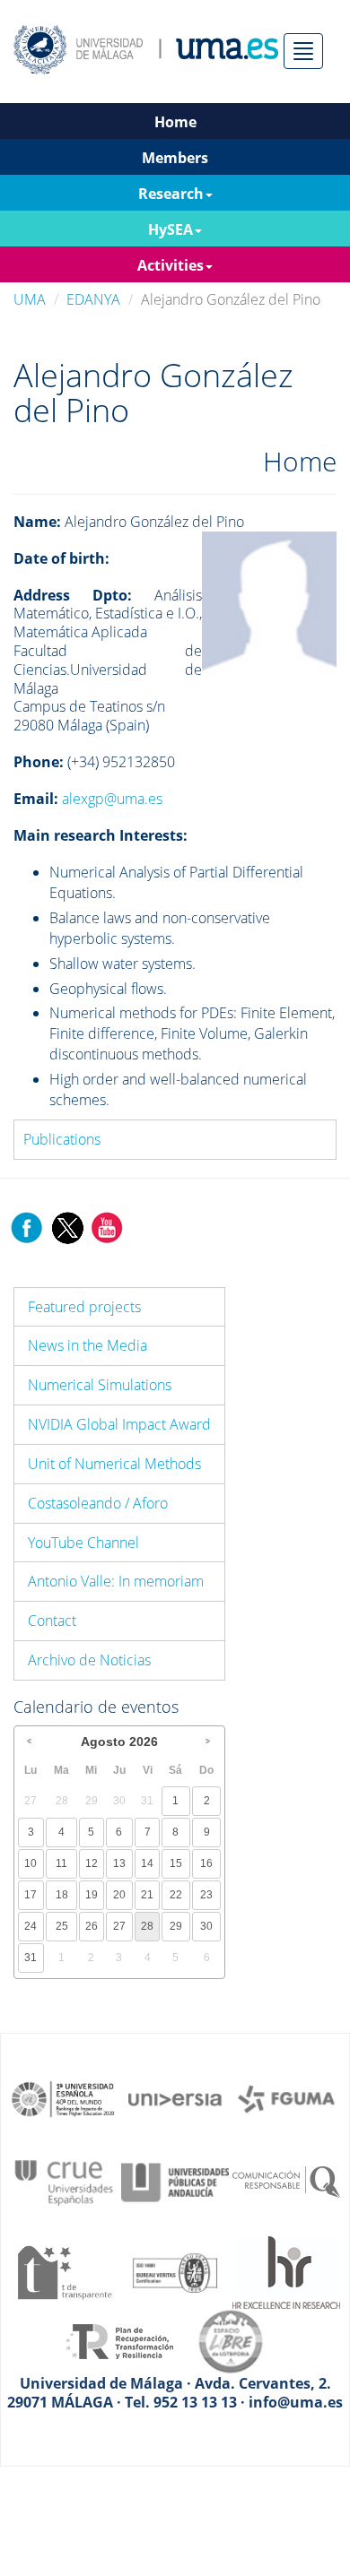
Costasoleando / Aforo (98, 1503)
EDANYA (93, 299)
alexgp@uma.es (112, 799)
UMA (30, 299)
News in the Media (87, 1345)
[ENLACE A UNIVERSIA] (175, 2097)
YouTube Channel (83, 1543)
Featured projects (84, 1307)
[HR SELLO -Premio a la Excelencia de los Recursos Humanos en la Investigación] (286, 2271)
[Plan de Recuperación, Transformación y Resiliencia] (119, 2340)
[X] (67, 1226)
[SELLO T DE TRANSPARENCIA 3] (64, 2271)
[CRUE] (64, 2181)
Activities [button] (171, 265)
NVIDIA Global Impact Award (119, 1424)
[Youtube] (107, 1226)
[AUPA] (175, 2181)
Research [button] (171, 194)
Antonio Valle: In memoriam (116, 1581)
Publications (62, 1139)
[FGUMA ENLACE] (286, 2097)
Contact (52, 1621)
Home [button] (175, 122)
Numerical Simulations (100, 1385)
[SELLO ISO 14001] (175, 2271)
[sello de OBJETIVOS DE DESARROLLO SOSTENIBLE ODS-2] (64, 2097)
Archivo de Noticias (89, 1660)
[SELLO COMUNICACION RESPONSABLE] (286, 2181)
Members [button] (175, 158)
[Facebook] (27, 1226)
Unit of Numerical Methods (114, 1464)
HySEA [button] (171, 229)
